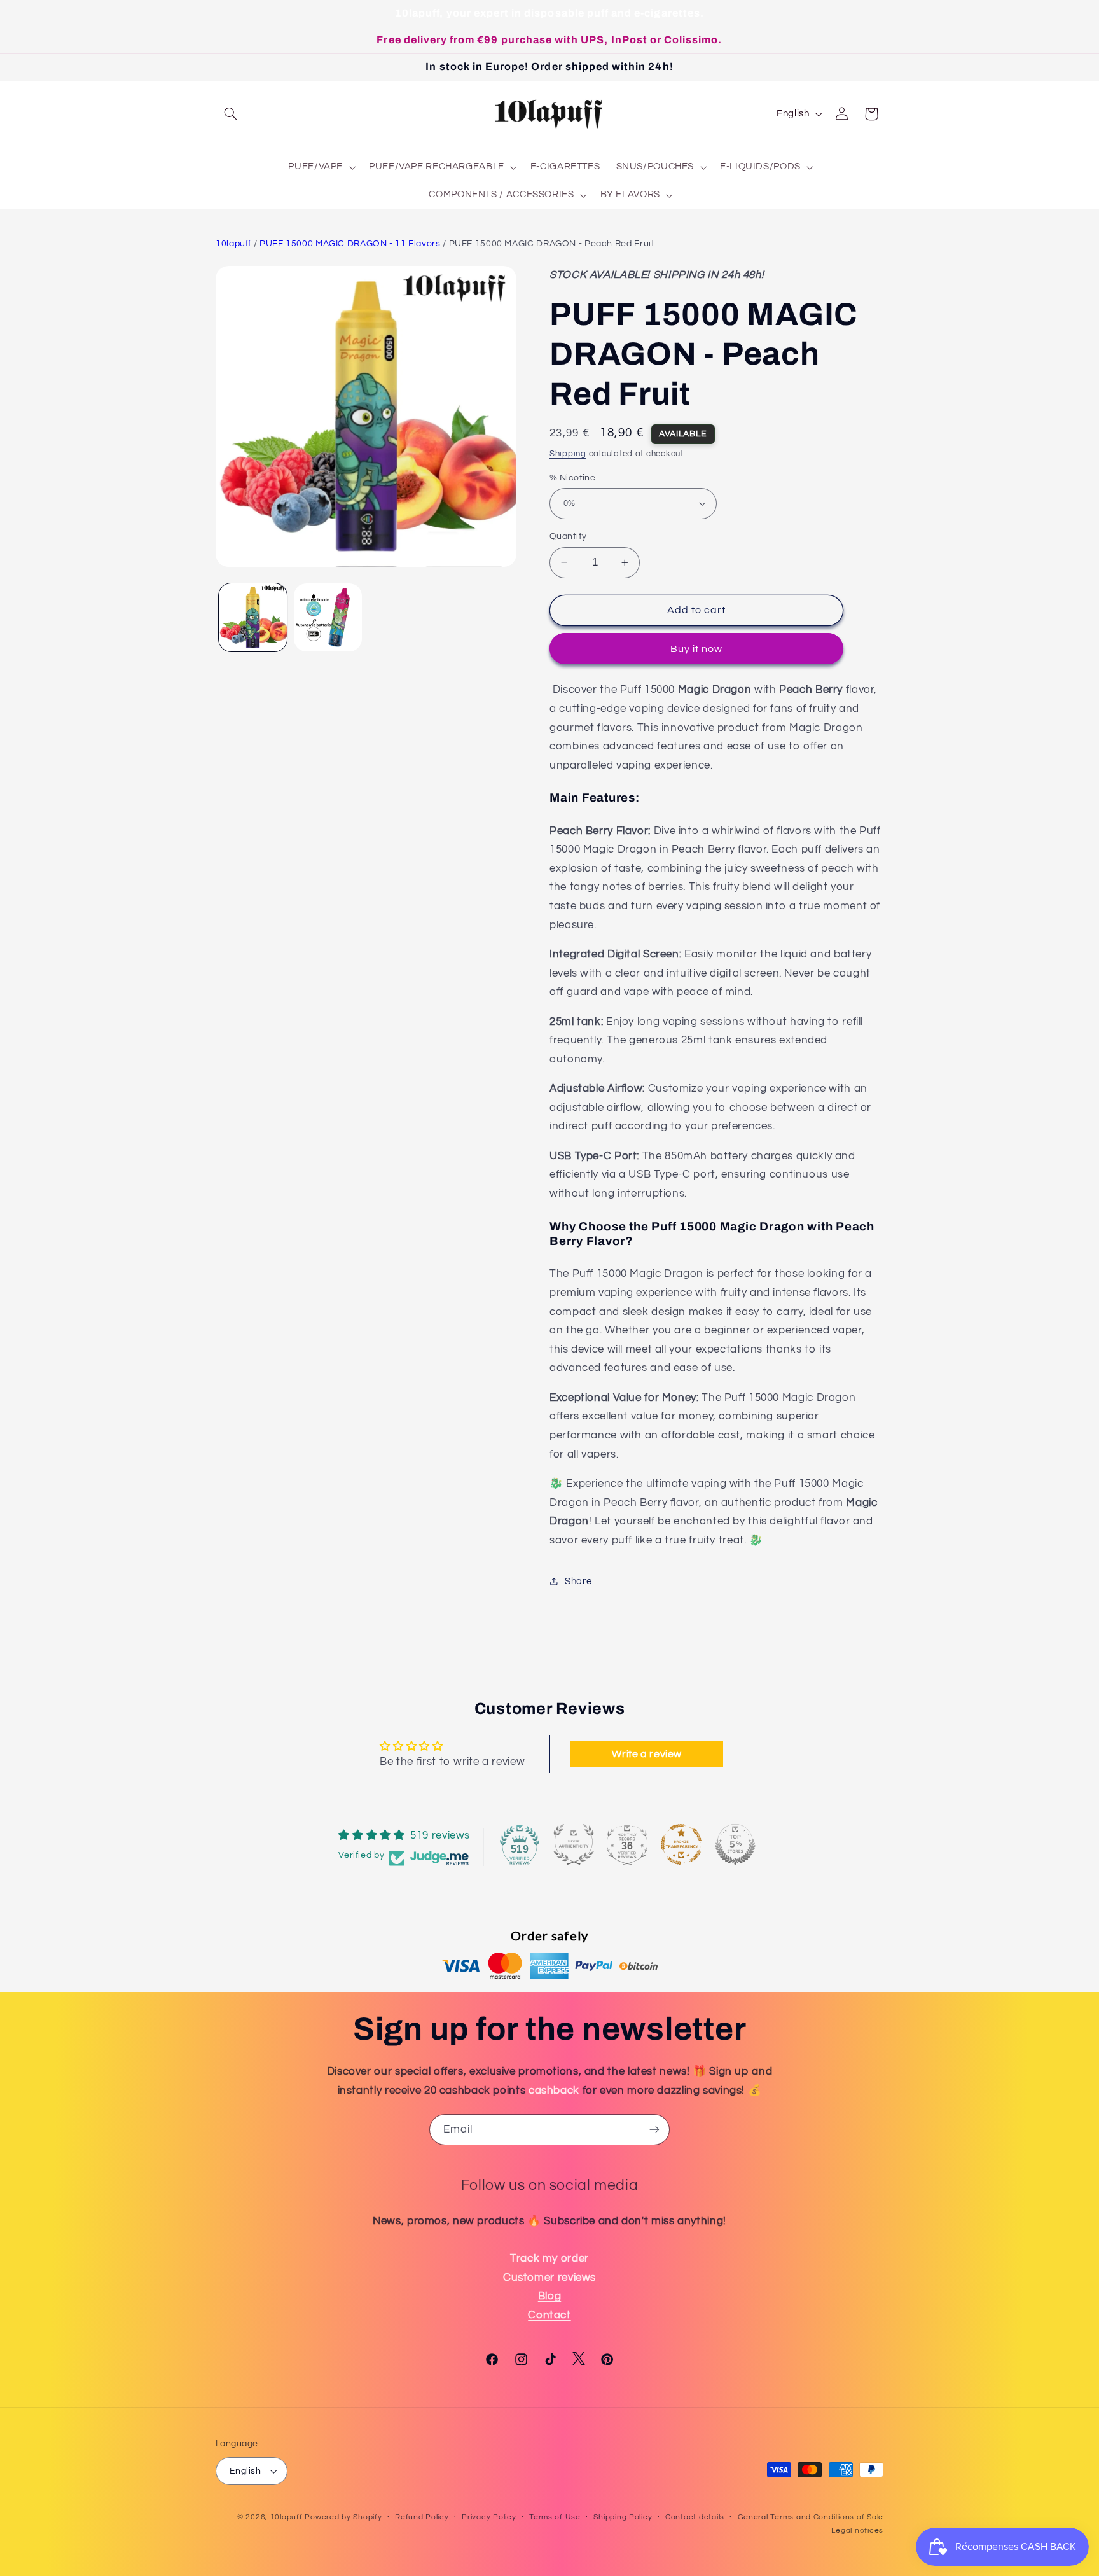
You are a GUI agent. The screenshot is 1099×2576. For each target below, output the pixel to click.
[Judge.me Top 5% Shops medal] (735, 1844)
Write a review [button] (647, 1754)
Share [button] (578, 1581)
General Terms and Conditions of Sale (811, 2518)
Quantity (568, 536)
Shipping (568, 454)
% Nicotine (572, 477)
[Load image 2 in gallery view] (328, 617)
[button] (230, 114)
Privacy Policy (489, 2518)
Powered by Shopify (343, 2517)
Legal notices (857, 2531)
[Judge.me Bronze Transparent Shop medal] (681, 1844)
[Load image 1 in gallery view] (253, 617)
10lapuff (233, 244)
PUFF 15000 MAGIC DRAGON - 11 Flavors (351, 244)
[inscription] (654, 2130)
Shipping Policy (623, 2518)
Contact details (695, 2518)
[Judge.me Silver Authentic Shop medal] (574, 1844)
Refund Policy (422, 2518)
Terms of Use (555, 2518)
